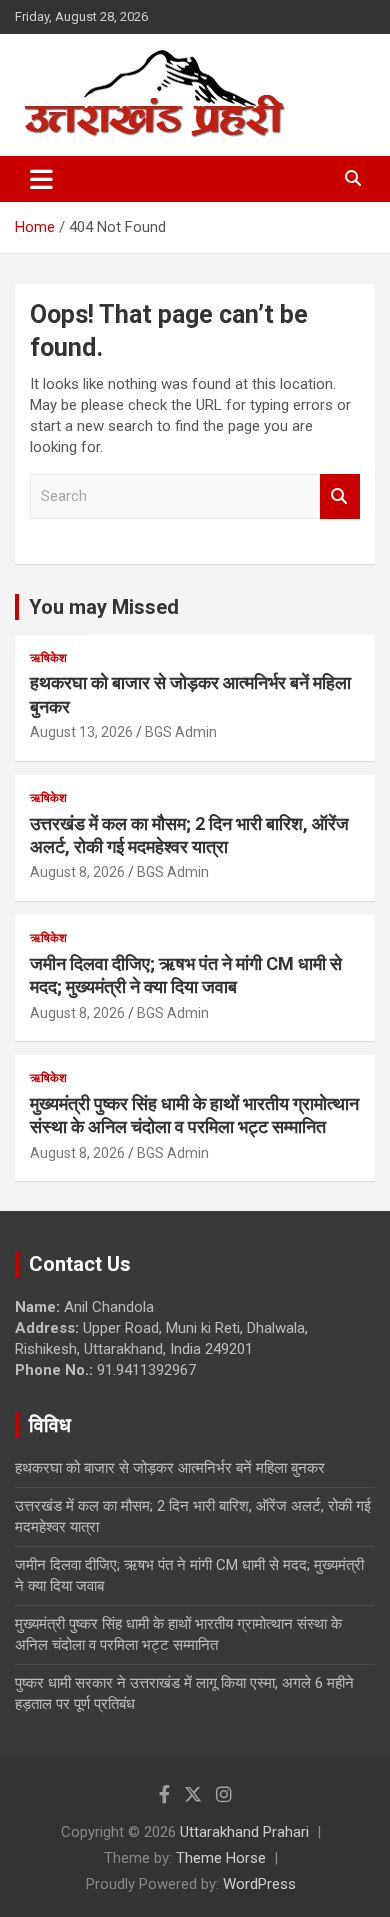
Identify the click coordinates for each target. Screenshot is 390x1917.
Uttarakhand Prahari (244, 1832)
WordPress (259, 1884)
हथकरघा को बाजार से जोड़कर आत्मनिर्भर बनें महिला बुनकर (170, 1468)
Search (340, 496)
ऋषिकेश (48, 658)
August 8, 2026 (77, 872)
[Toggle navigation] (41, 179)
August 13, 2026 (81, 732)
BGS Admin (181, 732)
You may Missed (104, 607)
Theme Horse (221, 1858)
